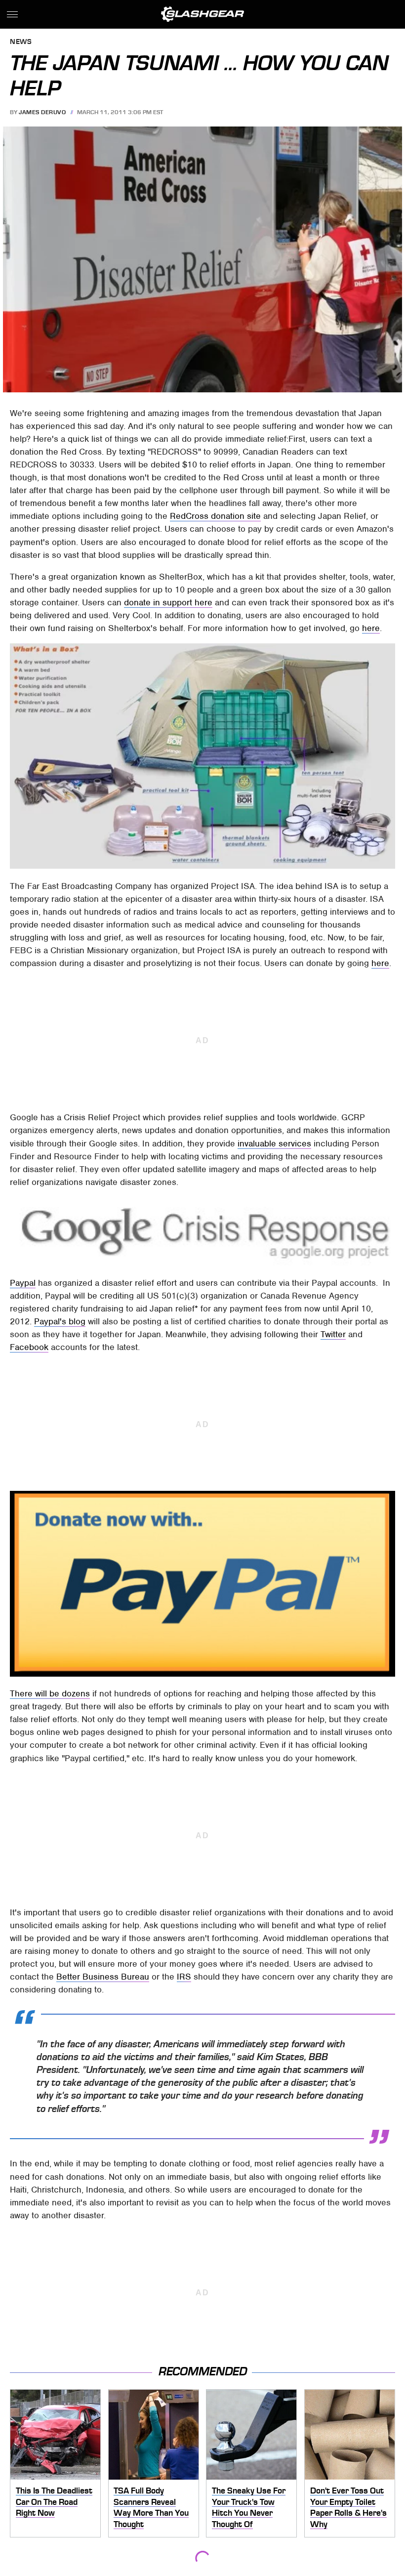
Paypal (23, 1283)
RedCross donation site (215, 516)
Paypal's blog (60, 1321)
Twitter (333, 1334)
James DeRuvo (42, 112)
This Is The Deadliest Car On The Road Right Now (54, 2502)
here (371, 628)
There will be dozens (50, 1693)
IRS (184, 1977)
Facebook (29, 1347)
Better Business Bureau (103, 1977)
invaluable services (274, 1143)
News (21, 42)
